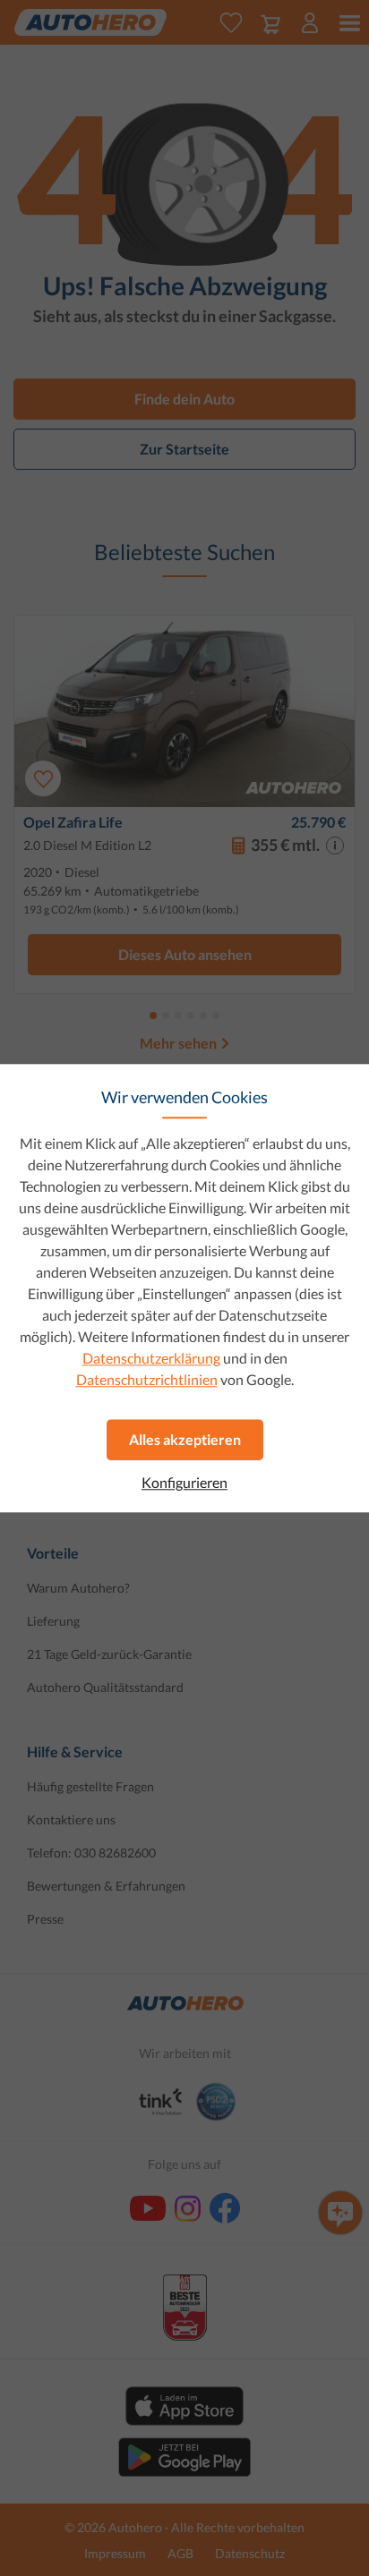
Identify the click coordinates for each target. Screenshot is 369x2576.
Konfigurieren (184, 1483)
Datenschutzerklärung (151, 1358)
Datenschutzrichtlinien (147, 1379)
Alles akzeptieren (185, 1439)
